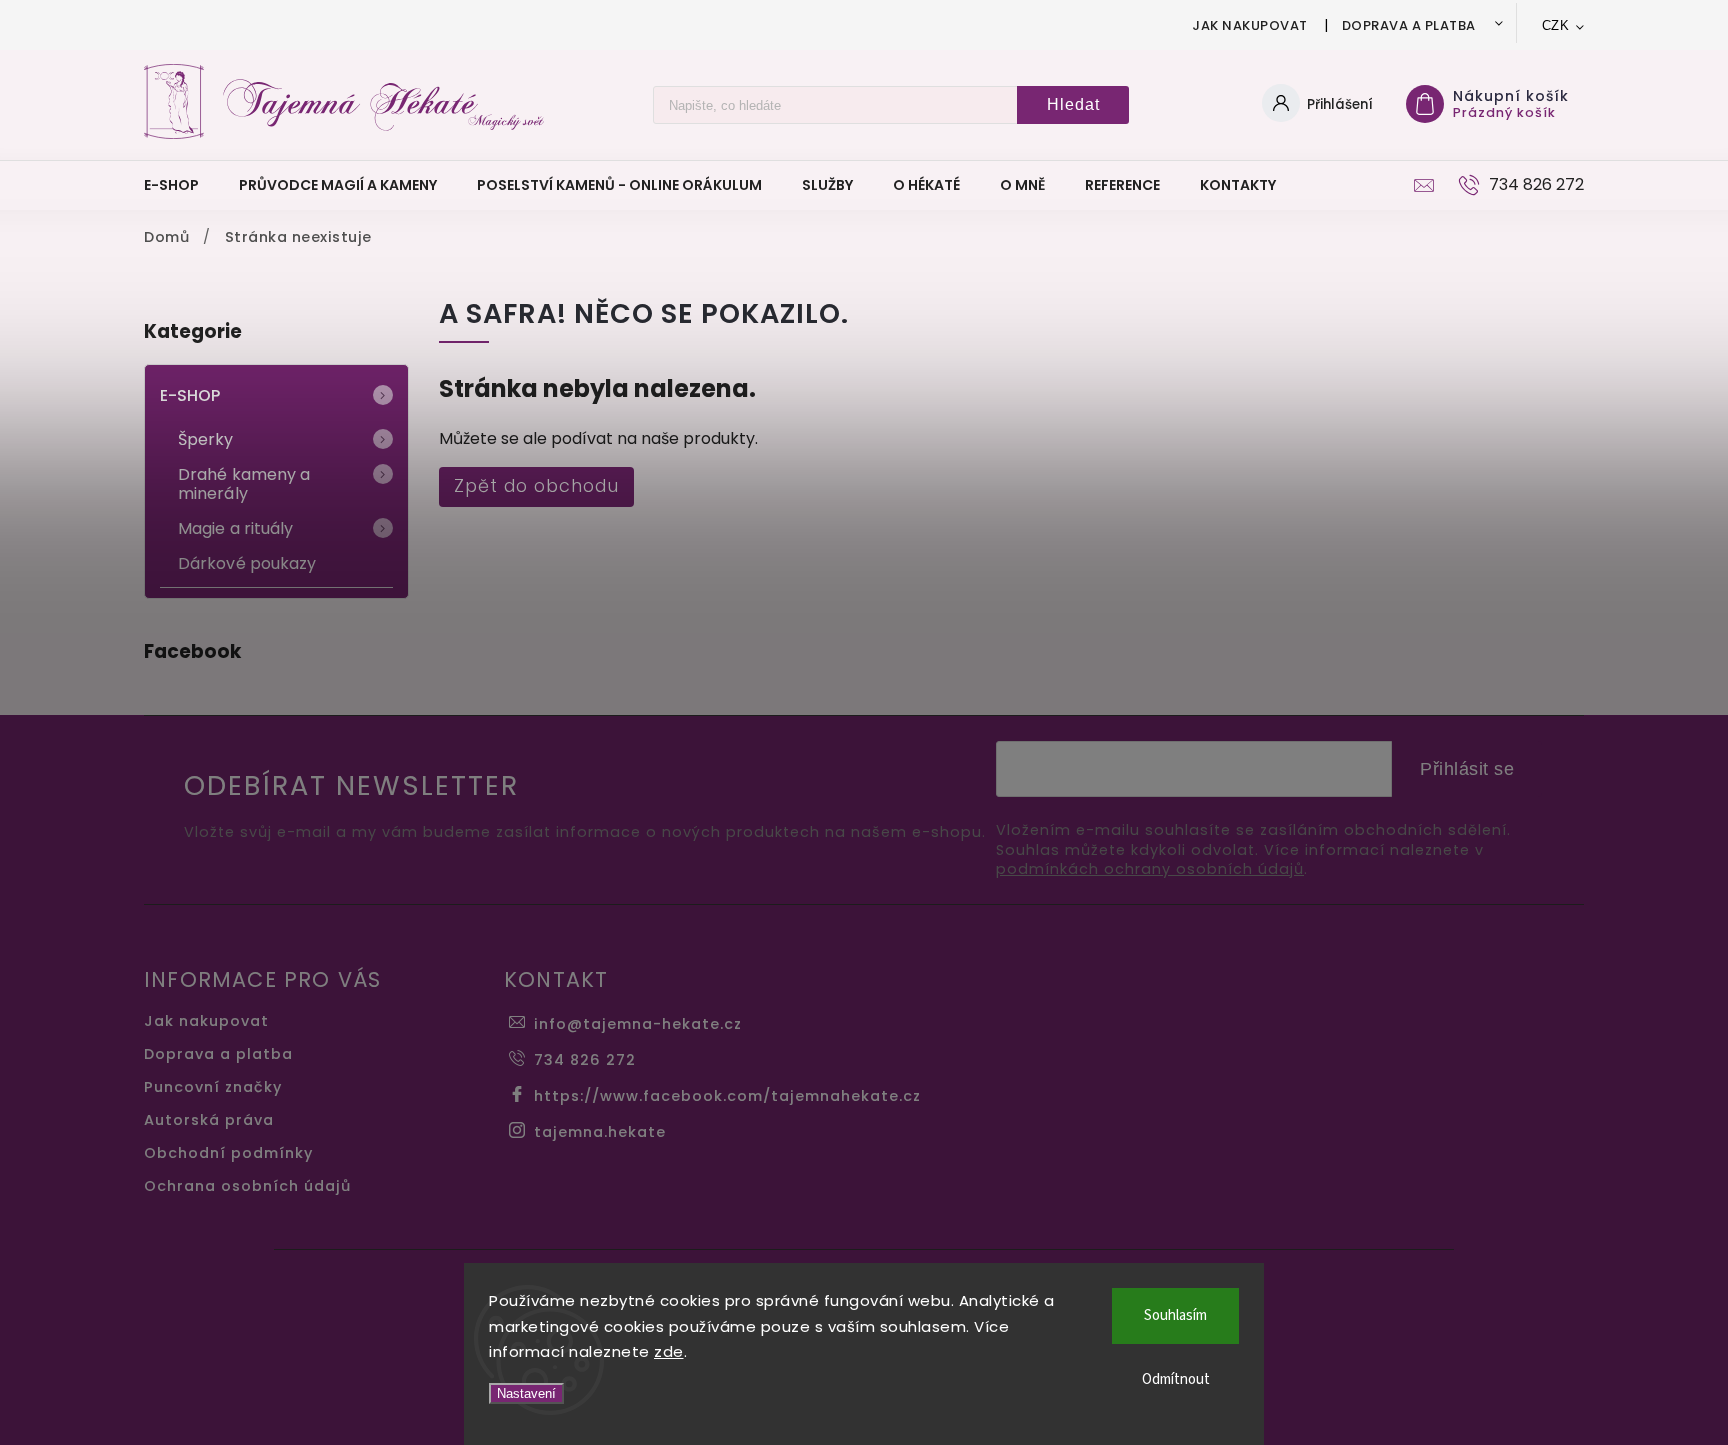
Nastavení (526, 1393)
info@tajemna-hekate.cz (638, 1024)
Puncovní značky (213, 1087)
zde (669, 1351)
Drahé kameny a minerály (244, 484)
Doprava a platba (1409, 25)
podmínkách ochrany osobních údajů (1150, 869)
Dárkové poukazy (247, 563)
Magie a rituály (236, 528)
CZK (1556, 25)
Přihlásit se (1467, 769)
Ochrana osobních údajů (247, 1186)
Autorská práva (209, 1120)
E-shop (190, 395)
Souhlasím (1175, 1315)
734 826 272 (585, 1060)
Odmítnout (1176, 1379)
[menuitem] (181, 185)
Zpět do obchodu (536, 486)
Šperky (206, 439)
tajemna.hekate (600, 1132)
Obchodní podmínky (228, 1153)
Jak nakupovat (1250, 25)
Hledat (1073, 104)
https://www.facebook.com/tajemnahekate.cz (727, 1096)
